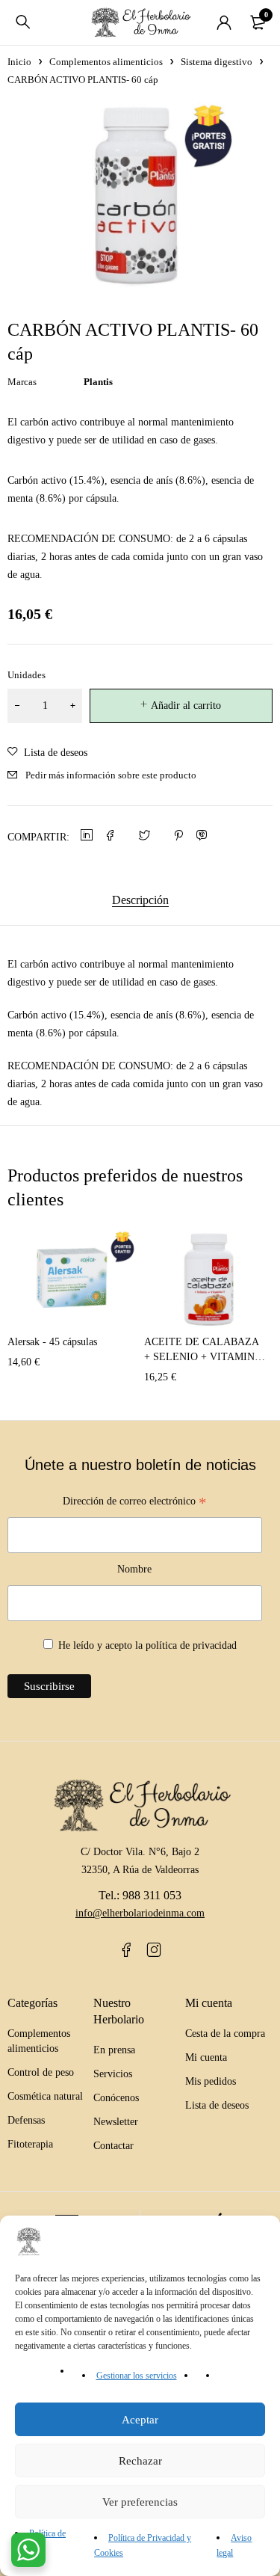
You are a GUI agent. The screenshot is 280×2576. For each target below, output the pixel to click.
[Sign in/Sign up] (224, 22)
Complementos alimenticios (106, 62)
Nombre (134, 1569)
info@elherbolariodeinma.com (140, 1913)
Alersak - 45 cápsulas (52, 1342)
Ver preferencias (140, 2502)
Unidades (27, 675)
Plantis (98, 382)
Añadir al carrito (186, 706)
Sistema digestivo (217, 62)
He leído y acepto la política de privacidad (147, 1645)
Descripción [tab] (140, 900)
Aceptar (140, 2420)
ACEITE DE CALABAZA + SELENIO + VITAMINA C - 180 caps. (203, 1357)
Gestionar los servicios (137, 2376)
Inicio (19, 62)
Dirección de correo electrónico (135, 1503)
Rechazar (140, 2461)
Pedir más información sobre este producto (111, 775)
